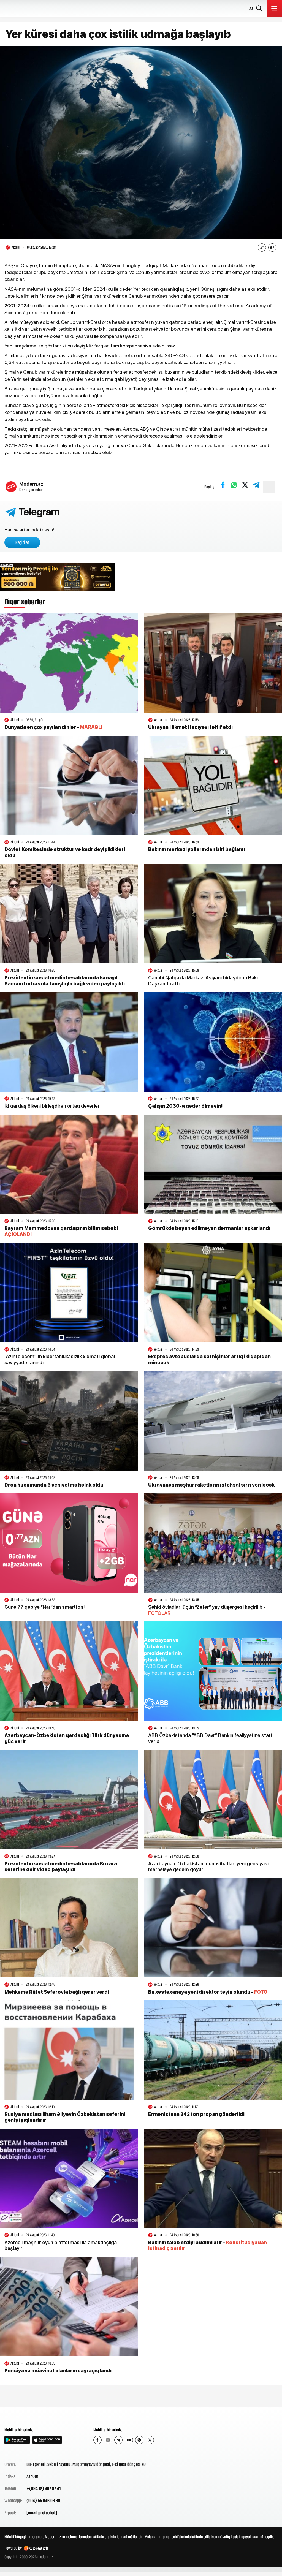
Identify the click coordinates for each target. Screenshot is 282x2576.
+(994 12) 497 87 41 (44, 2488)
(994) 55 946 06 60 (43, 2501)
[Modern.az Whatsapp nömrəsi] (139, 2440)
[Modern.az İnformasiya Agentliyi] (25, 2417)
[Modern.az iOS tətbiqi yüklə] (47, 2440)
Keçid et (22, 542)
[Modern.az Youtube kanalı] (129, 2440)
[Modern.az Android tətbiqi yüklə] (17, 2440)
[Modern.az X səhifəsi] (150, 2440)
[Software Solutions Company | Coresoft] (36, 2548)
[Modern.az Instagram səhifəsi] (108, 2440)
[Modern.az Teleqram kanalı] (118, 2440)
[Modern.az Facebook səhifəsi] (97, 2440)
